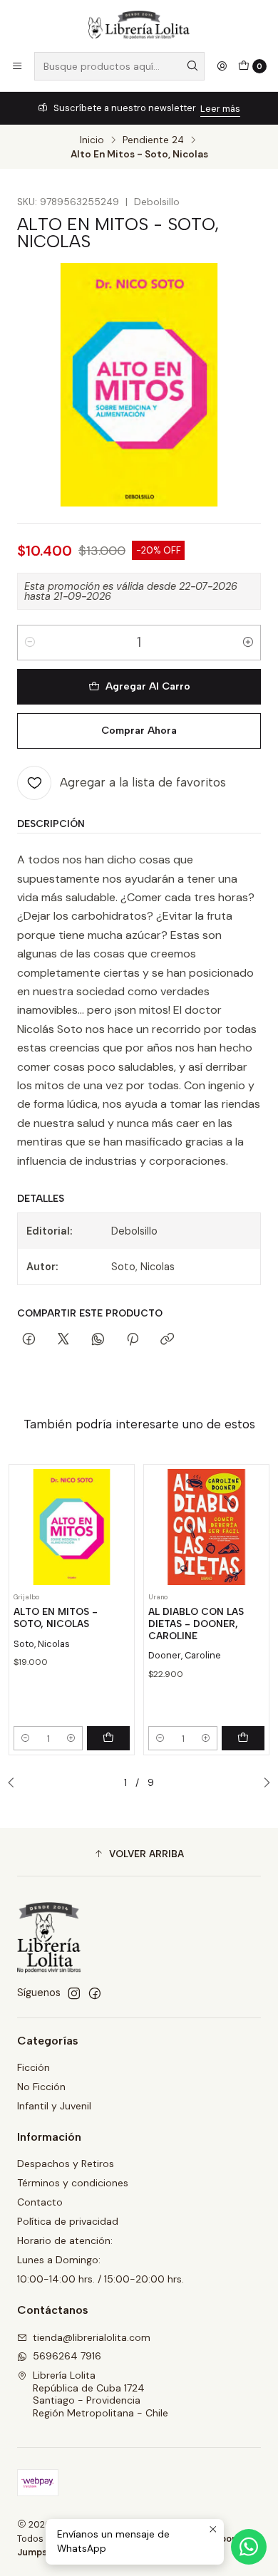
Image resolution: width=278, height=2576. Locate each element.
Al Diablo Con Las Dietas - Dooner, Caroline (196, 1624)
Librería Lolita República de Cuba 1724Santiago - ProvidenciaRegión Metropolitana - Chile (101, 2394)
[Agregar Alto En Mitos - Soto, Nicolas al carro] (108, 1738)
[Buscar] (192, 66)
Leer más (220, 109)
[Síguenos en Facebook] (95, 1993)
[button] (139, 1854)
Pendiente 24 (153, 140)
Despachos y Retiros (66, 2164)
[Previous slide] (15, 1783)
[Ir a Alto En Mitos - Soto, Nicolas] (72, 1527)
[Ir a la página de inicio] (139, 25)
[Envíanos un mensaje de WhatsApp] (249, 2547)
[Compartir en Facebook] (29, 1340)
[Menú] (17, 66)
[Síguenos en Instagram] (74, 1993)
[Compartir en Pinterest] (133, 1340)
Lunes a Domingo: (59, 2260)
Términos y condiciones (73, 2183)
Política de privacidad (68, 2221)
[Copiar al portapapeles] (167, 1340)
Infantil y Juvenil (54, 2106)
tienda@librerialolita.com (92, 2337)
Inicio (92, 140)
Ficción (34, 2067)
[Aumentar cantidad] (248, 643)
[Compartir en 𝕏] (63, 1340)
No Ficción (41, 2087)
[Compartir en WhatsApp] (98, 1340)
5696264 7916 (67, 2356)
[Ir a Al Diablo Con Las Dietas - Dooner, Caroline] (206, 1527)
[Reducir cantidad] (30, 643)
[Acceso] (222, 66)
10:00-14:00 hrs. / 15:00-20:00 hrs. (101, 2279)
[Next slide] (263, 1783)
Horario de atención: (65, 2240)
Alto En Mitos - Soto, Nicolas (56, 1617)
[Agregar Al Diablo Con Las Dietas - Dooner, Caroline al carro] (243, 1738)
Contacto (40, 2202)
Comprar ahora (139, 730)
